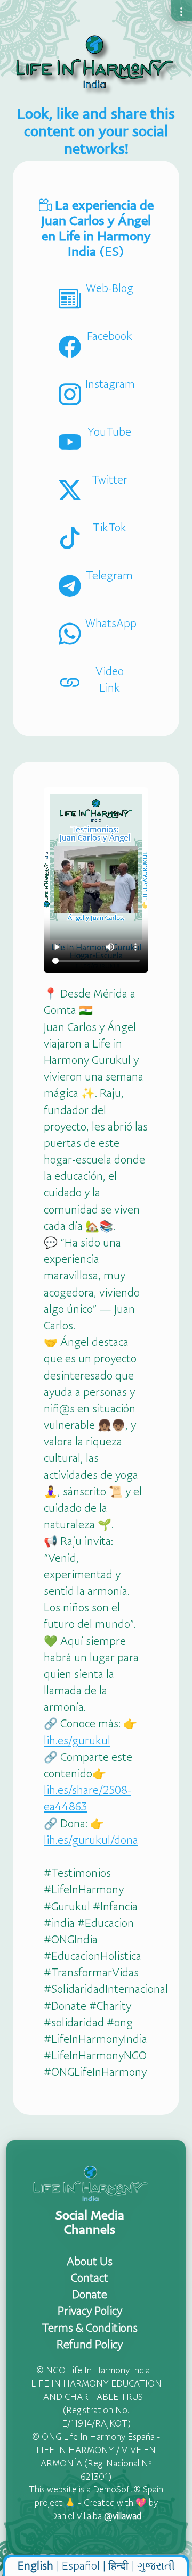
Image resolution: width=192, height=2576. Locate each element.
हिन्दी (118, 2565)
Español (81, 2565)
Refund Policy (90, 2344)
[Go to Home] (96, 63)
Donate (90, 2294)
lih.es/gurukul (77, 1740)
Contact (90, 2278)
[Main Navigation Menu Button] (181, 11)
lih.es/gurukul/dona (91, 1840)
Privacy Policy (90, 2311)
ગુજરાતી (156, 2565)
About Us (90, 2261)
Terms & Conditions (90, 2328)
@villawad (123, 2516)
